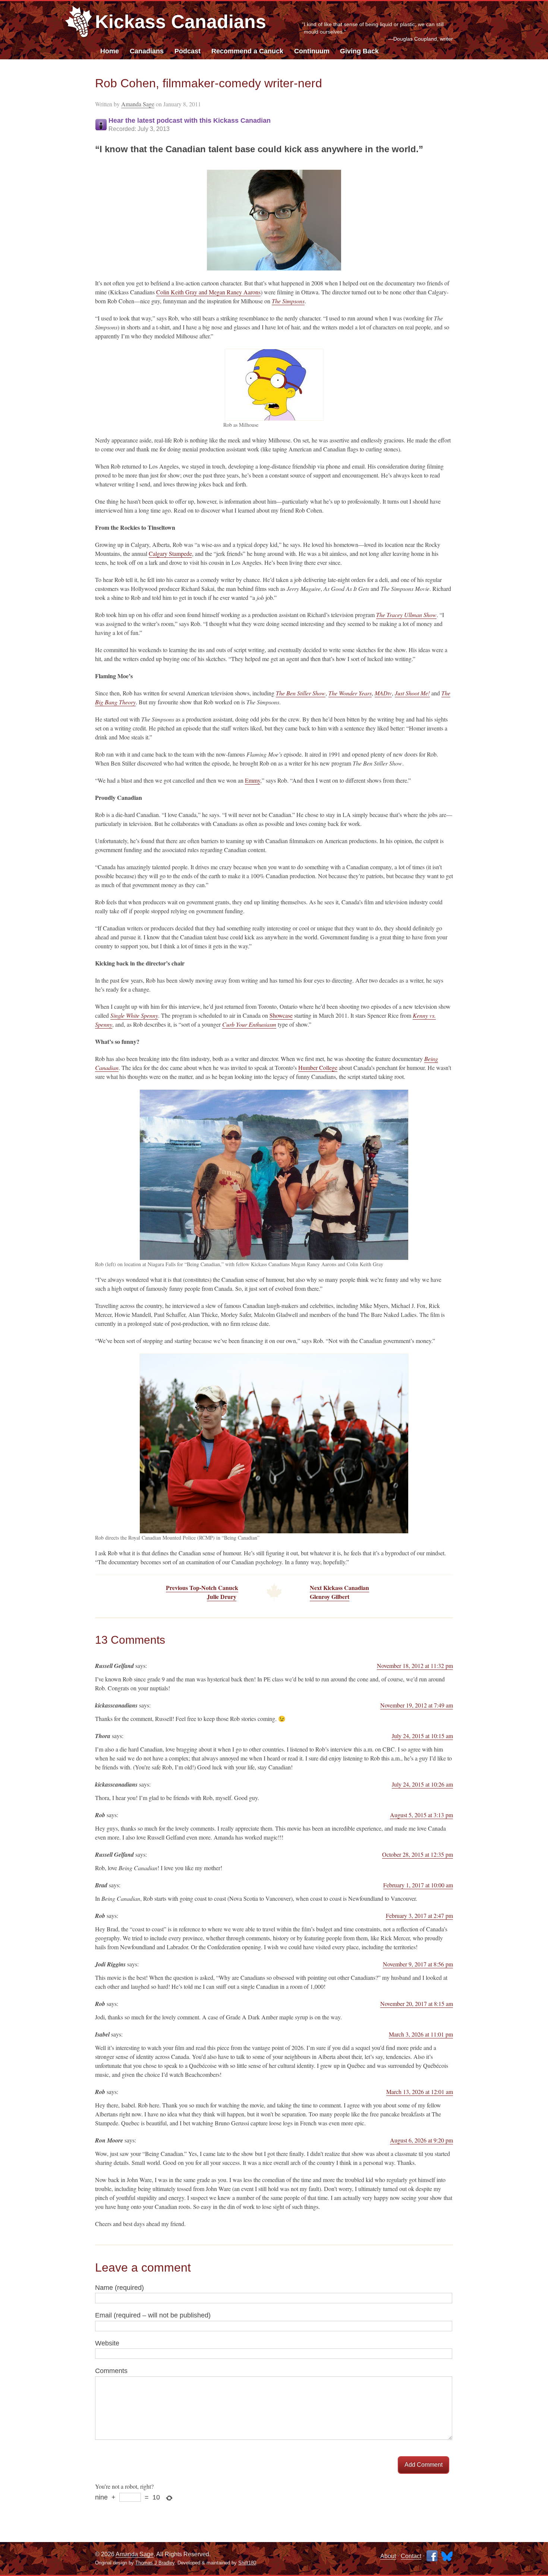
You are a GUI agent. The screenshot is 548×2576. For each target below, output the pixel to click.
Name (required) (119, 2288)
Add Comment (423, 2465)
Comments (111, 2371)
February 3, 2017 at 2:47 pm (419, 1915)
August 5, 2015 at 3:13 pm (421, 1815)
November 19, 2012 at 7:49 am (417, 1705)
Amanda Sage (138, 104)
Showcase (281, 1015)
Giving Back (359, 51)
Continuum (312, 51)
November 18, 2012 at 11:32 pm (415, 1666)
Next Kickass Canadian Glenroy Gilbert (339, 1592)
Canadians (147, 51)
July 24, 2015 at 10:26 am (422, 1784)
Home (110, 51)
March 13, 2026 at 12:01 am (420, 2092)
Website (107, 2343)
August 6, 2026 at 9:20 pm (421, 2140)
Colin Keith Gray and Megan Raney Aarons (208, 292)
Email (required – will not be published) (153, 2315)
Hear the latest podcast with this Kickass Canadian (190, 124)
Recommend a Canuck (247, 51)
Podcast (188, 51)
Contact (411, 2556)
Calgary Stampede (170, 553)
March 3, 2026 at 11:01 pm (421, 2034)
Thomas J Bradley (155, 2563)
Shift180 (247, 2563)
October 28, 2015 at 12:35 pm (418, 1854)
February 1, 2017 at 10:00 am (418, 1885)
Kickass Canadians (181, 22)
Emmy (253, 780)
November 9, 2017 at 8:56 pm (418, 1964)
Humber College (318, 1068)
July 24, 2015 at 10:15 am (422, 1736)
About (388, 2556)
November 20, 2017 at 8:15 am (417, 2004)
